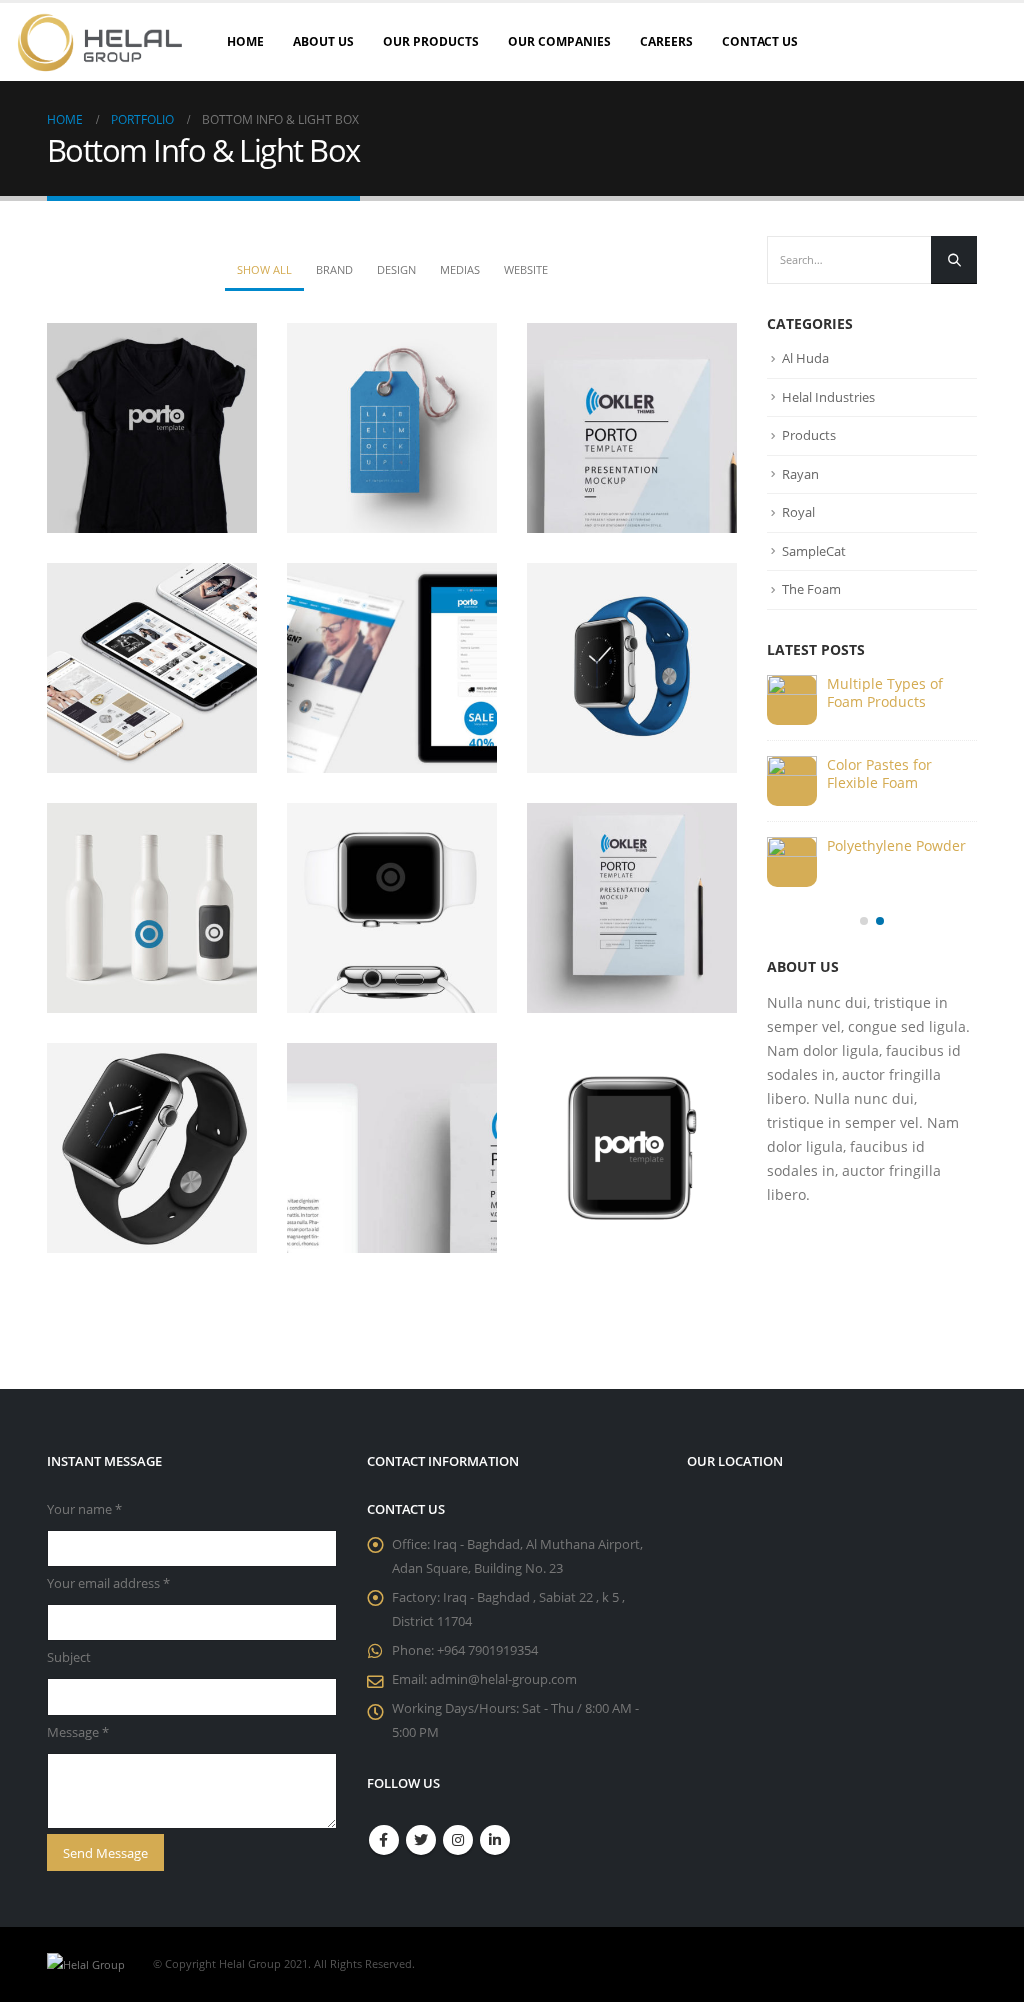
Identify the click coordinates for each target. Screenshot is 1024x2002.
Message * (78, 1732)
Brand (334, 269)
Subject (69, 1657)
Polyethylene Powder (896, 845)
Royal (798, 512)
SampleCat (814, 551)
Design (396, 269)
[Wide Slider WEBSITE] (632, 428)
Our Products (431, 41)
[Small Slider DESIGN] (152, 428)
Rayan (800, 474)
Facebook (384, 1840)
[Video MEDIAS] (152, 668)
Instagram (458, 1840)
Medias (460, 269)
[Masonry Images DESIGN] (632, 908)
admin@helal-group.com (503, 1679)
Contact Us (760, 41)
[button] (864, 921)
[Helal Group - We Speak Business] (100, 42)
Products (809, 435)
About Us (323, 41)
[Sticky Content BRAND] (152, 1148)
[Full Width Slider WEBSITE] (392, 668)
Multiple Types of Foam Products (885, 692)
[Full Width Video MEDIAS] (392, 908)
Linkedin (495, 1840)
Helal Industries (828, 397)
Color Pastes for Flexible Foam (879, 773)
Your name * (84, 1509)
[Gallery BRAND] (632, 668)
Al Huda (805, 358)
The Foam (811, 589)
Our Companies (559, 41)
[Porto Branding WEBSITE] (392, 1148)
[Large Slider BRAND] (392, 428)
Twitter (421, 1840)
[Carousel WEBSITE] (632, 1148)
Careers (666, 41)
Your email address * (108, 1583)
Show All (264, 269)
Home (245, 41)
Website (526, 269)
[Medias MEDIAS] (152, 908)
